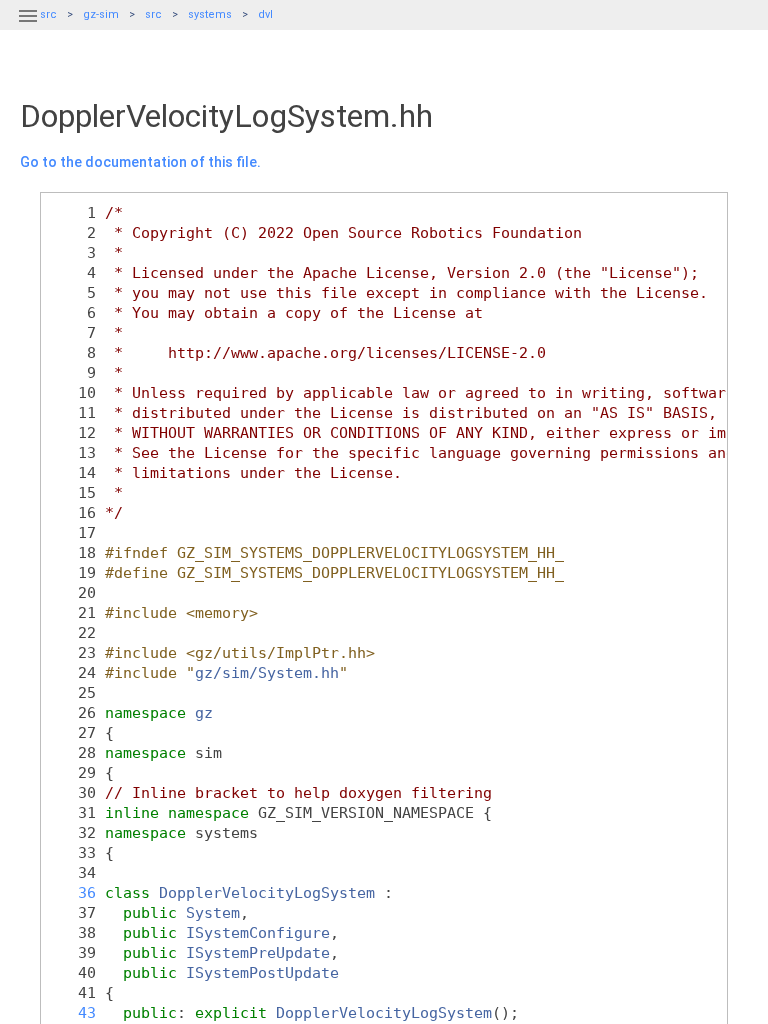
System (213, 912)
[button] (28, 28)
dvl (265, 14)
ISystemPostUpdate (262, 972)
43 (73, 1012)
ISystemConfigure (258, 932)
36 (73, 892)
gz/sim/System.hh (267, 672)
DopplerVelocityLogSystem (267, 892)
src (153, 14)
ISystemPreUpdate (258, 952)
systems (210, 14)
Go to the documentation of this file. (140, 162)
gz (204, 712)
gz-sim (101, 14)
